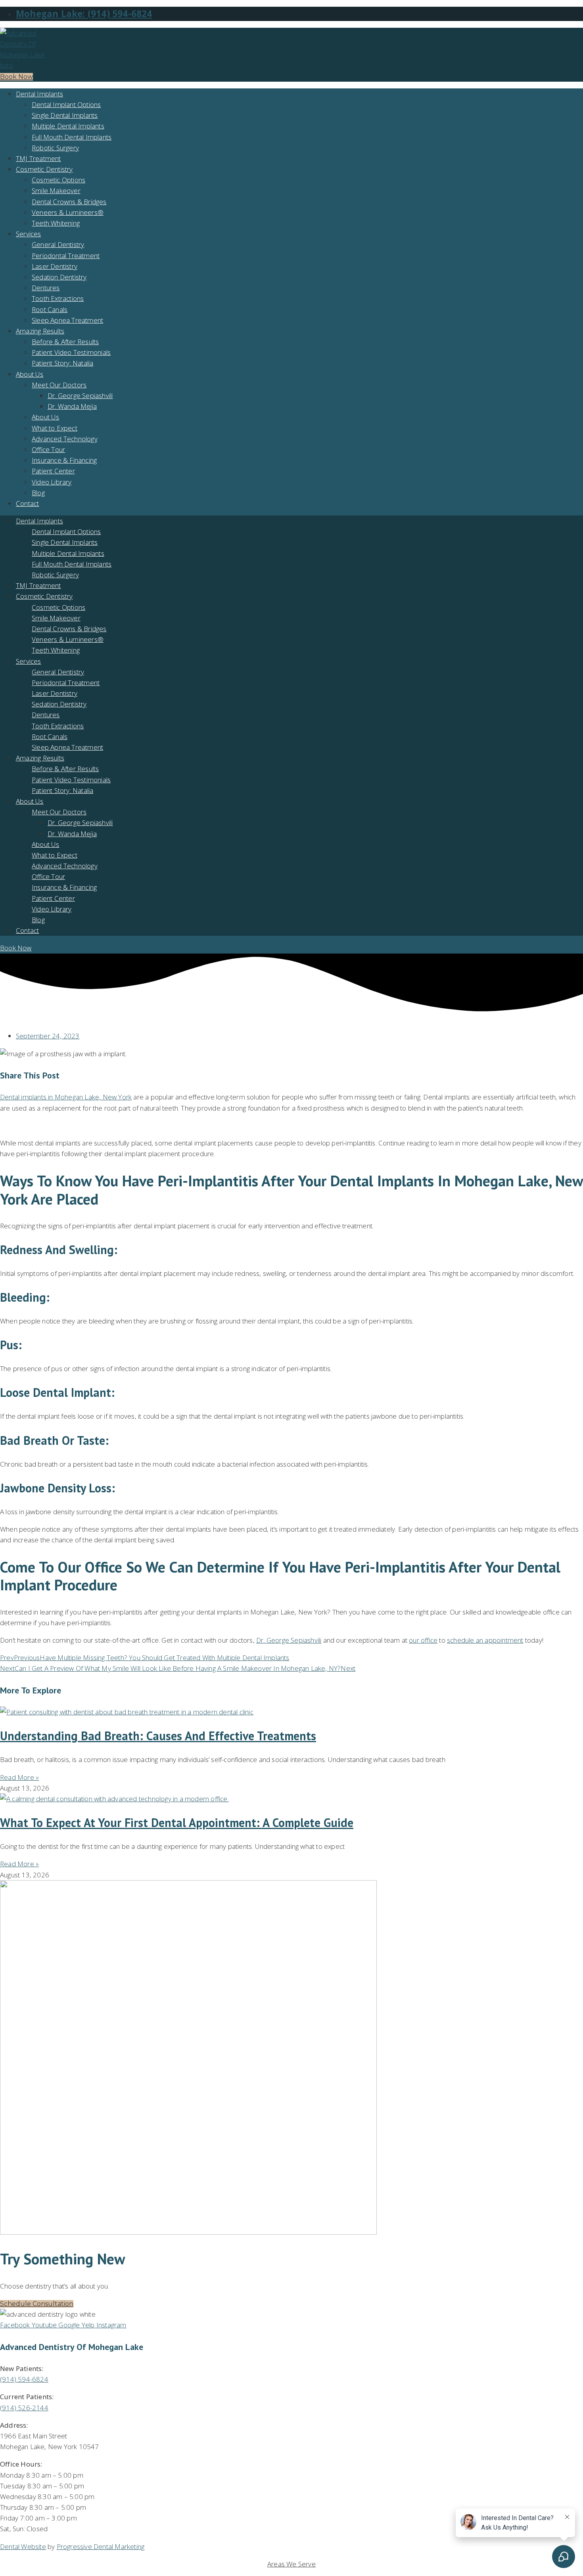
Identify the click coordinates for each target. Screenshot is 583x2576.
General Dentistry (58, 244)
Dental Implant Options (66, 104)
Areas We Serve (291, 2564)
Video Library (52, 482)
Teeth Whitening (56, 223)
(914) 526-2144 (24, 2408)
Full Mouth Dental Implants (72, 137)
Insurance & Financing (64, 460)
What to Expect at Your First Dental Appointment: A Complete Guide (177, 1822)
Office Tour (48, 449)
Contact (27, 503)
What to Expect (55, 428)
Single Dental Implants (65, 115)
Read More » (19, 1777)
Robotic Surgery (55, 148)
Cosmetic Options (58, 180)
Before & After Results (65, 342)
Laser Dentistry (55, 266)
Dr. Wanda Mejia (72, 406)
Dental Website (23, 2546)
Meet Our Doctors (59, 385)
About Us (30, 374)
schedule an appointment (485, 1640)
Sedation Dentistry (59, 277)
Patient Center (53, 471)
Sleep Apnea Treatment (67, 320)
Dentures (46, 288)
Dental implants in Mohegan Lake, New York (66, 1097)
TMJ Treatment (38, 158)
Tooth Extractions (58, 298)
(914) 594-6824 (24, 2379)
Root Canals (50, 309)
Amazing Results (40, 331)
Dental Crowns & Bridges (69, 202)
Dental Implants (39, 94)
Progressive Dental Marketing (101, 2546)
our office (423, 1640)
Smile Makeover (56, 191)
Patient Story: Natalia (62, 363)
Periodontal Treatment (66, 256)
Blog (38, 493)
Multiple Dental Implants (68, 126)
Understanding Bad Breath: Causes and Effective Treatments (158, 1736)
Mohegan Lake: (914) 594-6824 (84, 14)
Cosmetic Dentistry (44, 169)
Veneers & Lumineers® (68, 212)
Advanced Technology (65, 439)
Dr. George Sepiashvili (80, 395)
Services (29, 234)
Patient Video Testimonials (71, 352)
